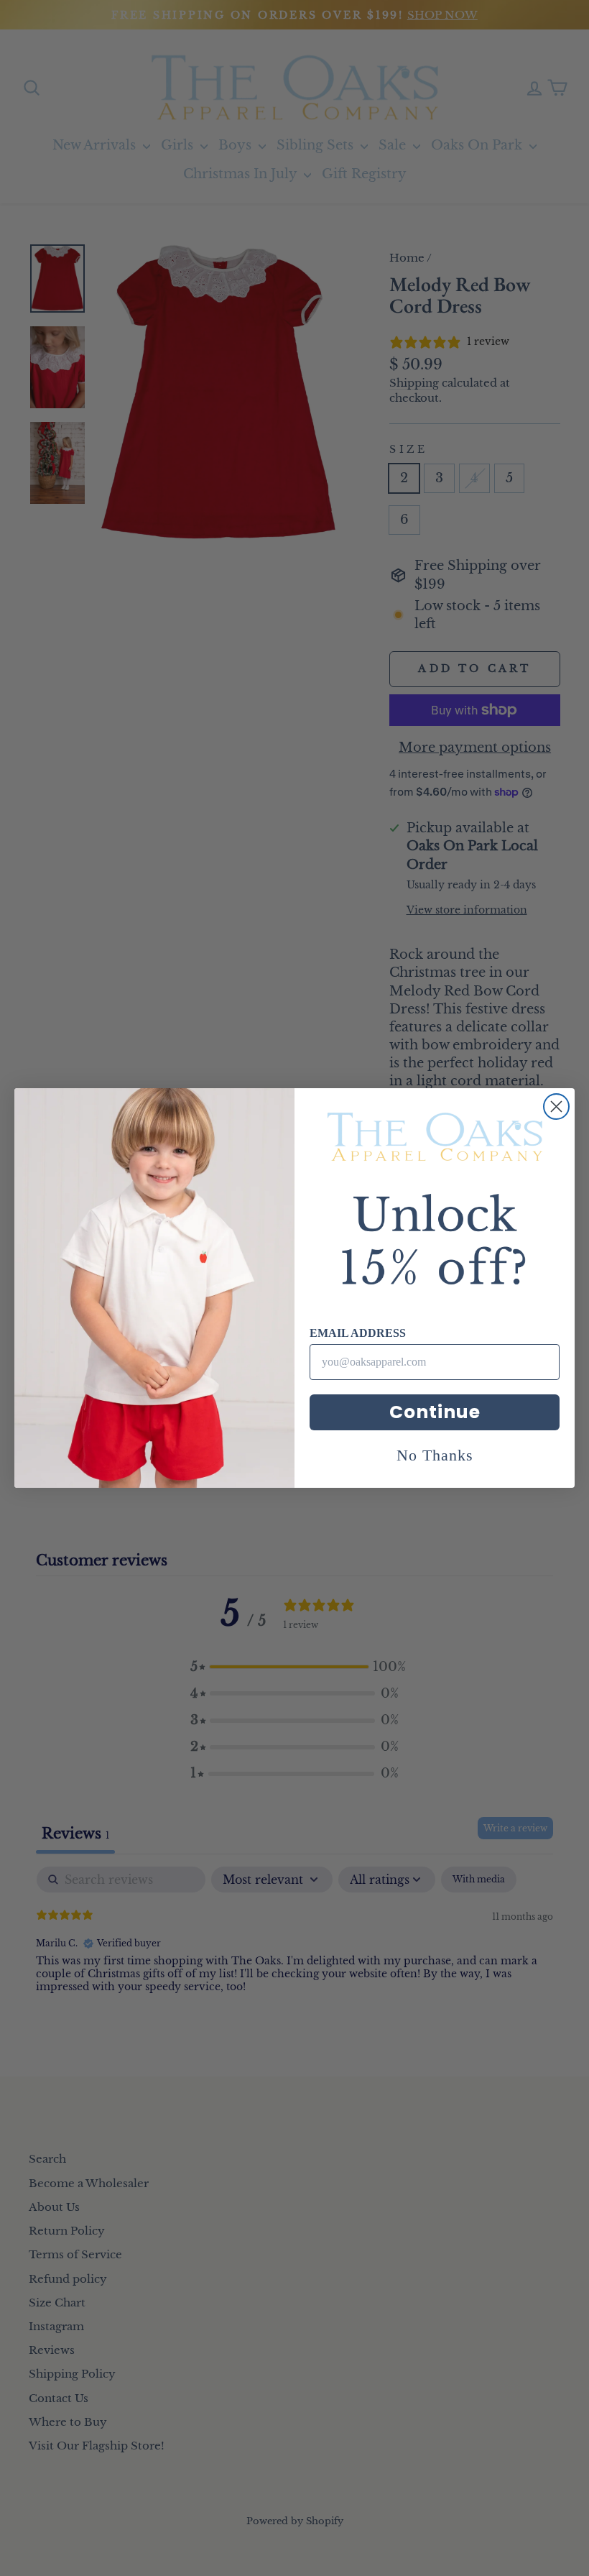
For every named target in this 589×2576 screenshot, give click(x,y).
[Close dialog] (556, 1107)
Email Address (358, 1333)
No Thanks (435, 1455)
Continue (435, 1412)
